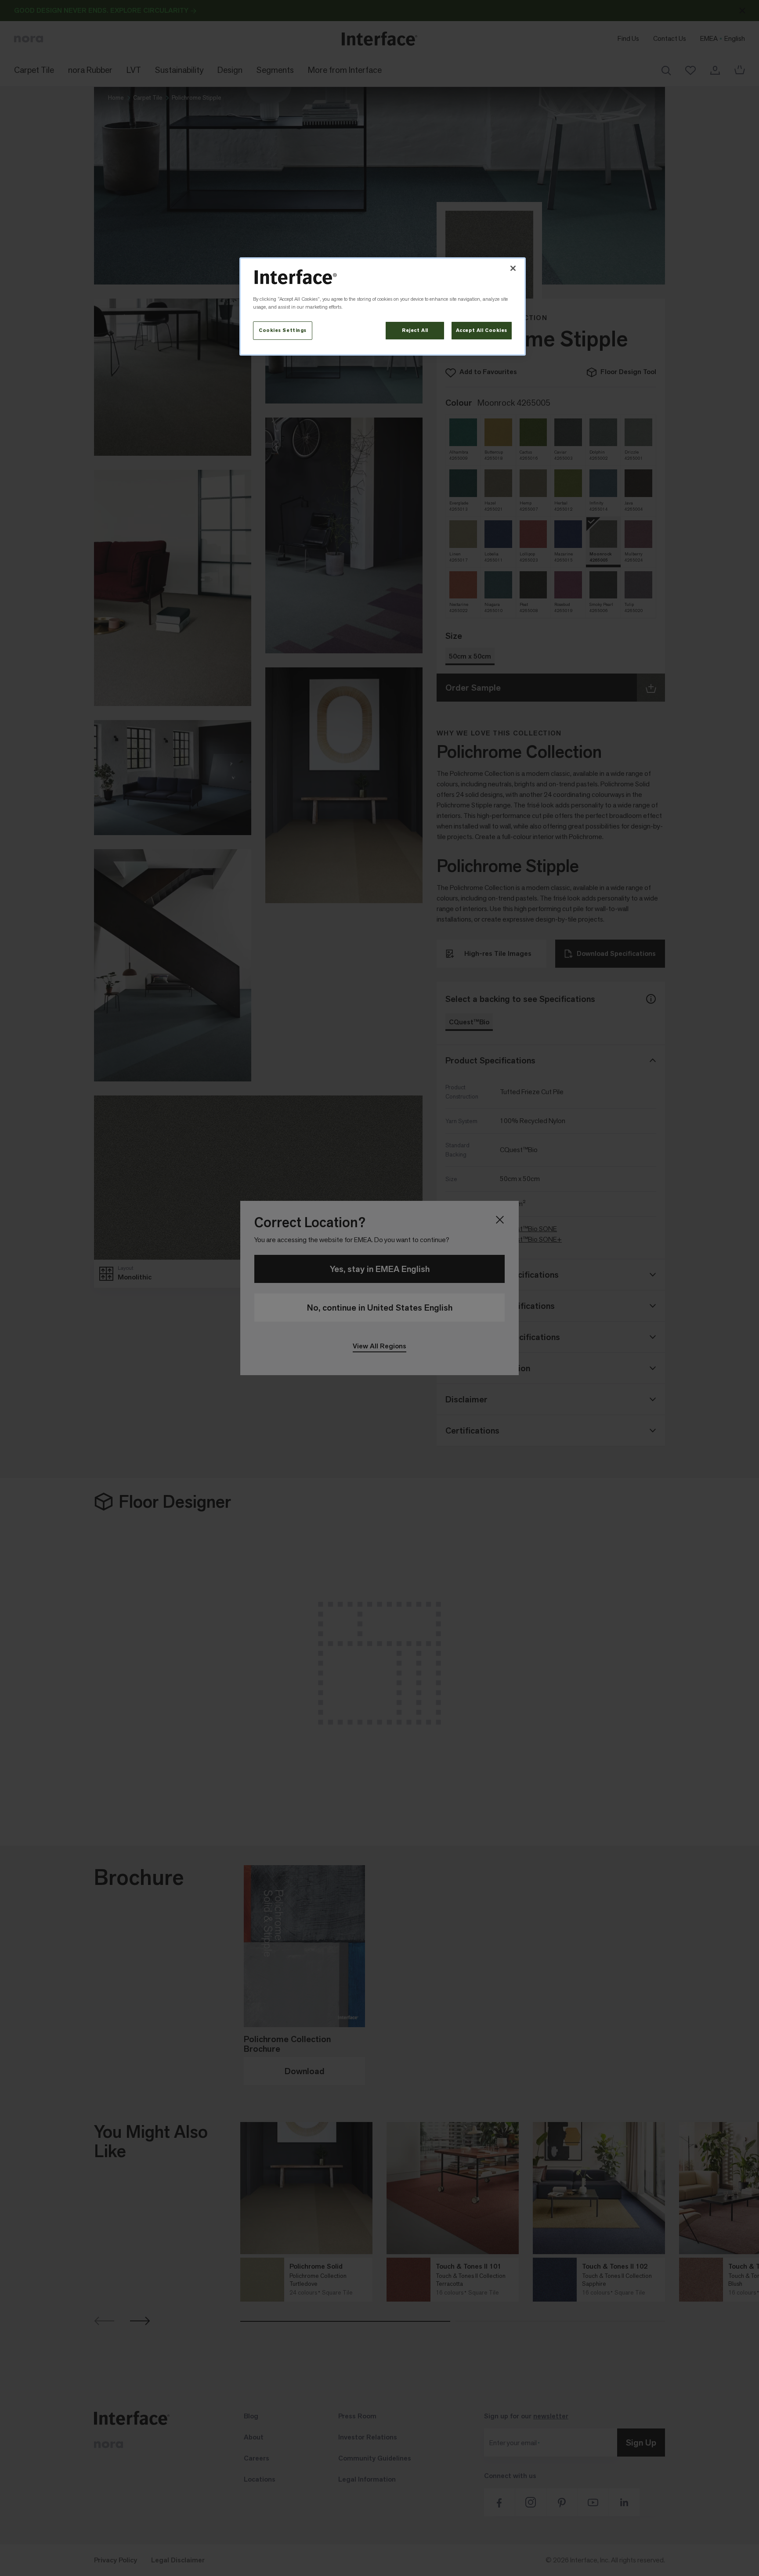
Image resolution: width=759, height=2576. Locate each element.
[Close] (513, 268)
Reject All (415, 330)
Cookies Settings (283, 330)
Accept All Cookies (482, 330)
